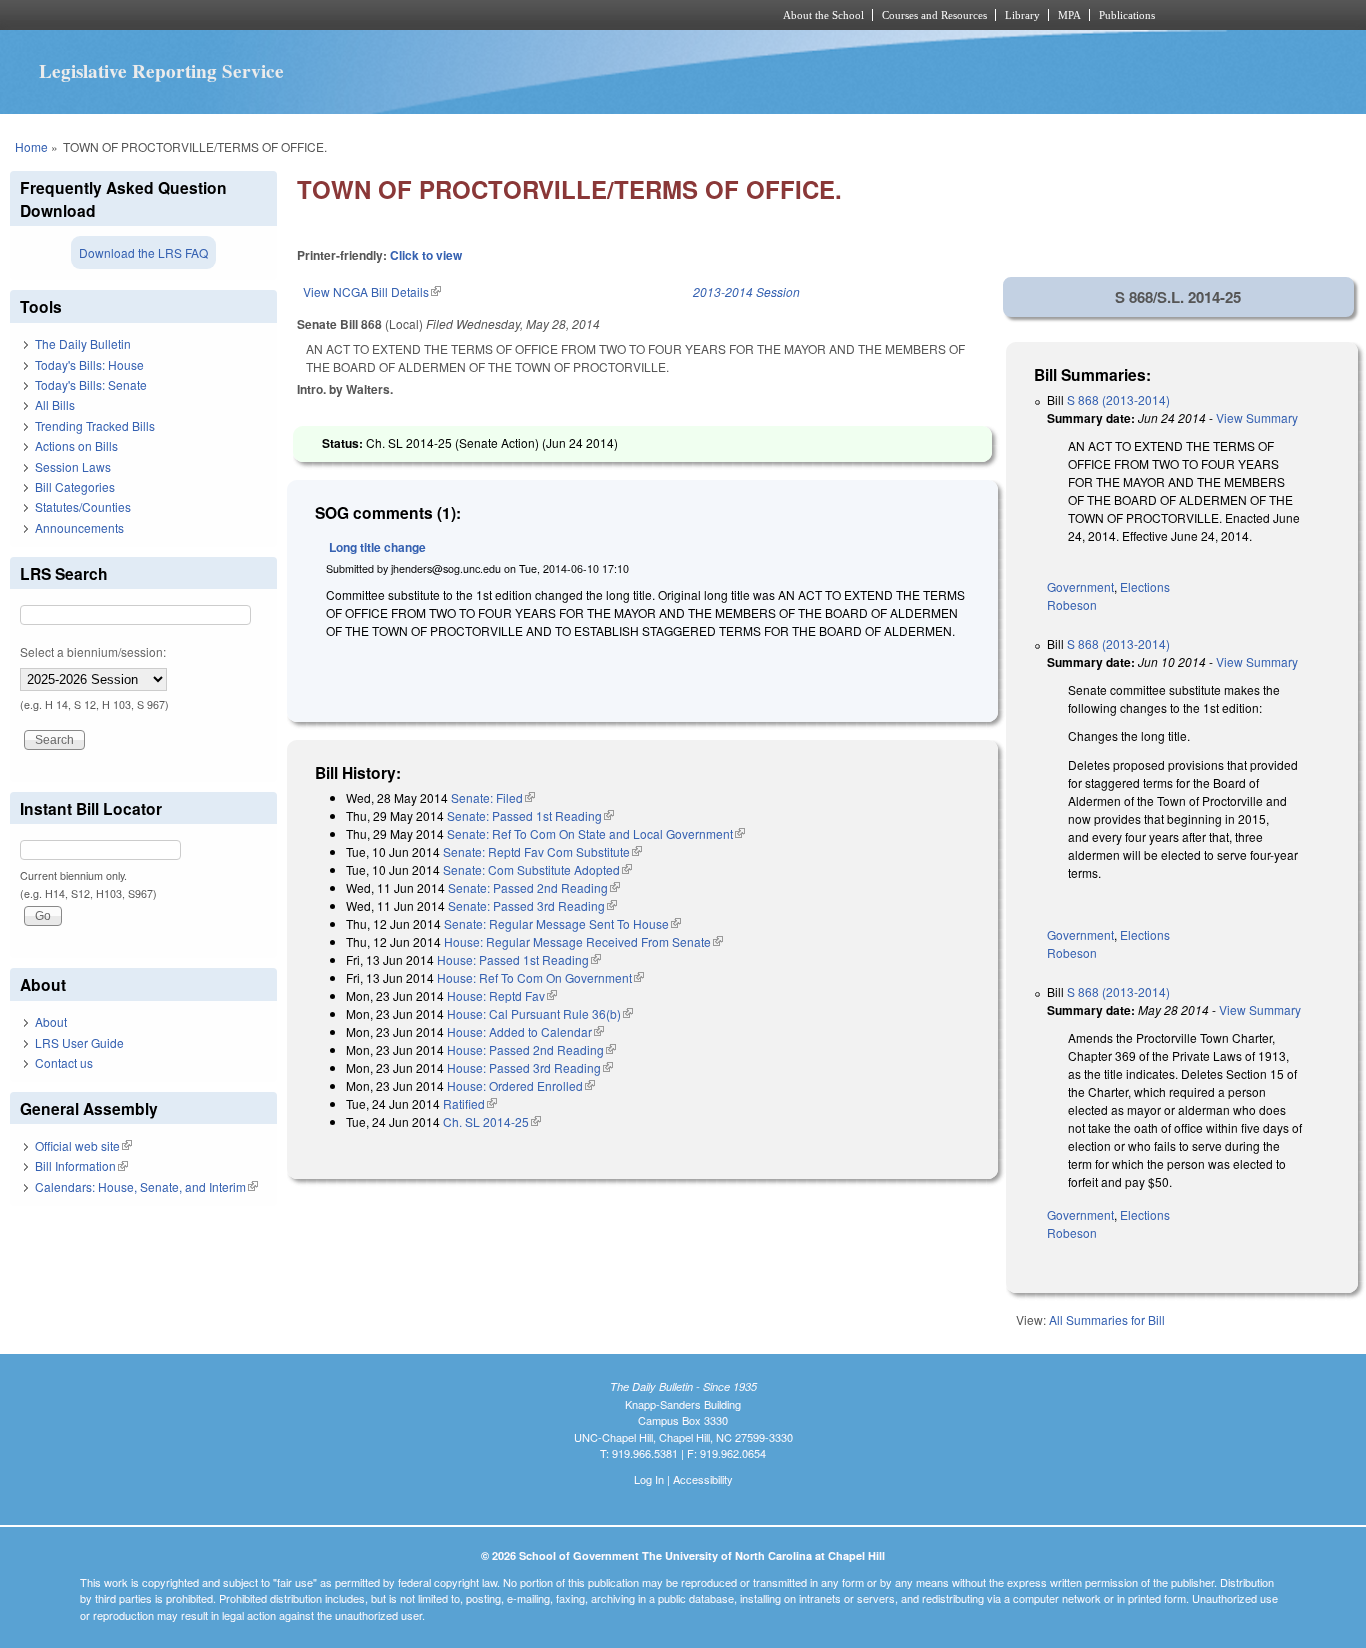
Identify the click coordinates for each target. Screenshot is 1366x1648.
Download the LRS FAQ (143, 252)
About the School (823, 15)
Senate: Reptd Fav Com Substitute (542, 851)
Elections (1145, 586)
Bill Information (81, 1165)
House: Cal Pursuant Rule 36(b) (540, 1013)
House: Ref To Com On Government (540, 977)
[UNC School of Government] (418, 15)
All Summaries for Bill (1107, 1319)
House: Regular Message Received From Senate (583, 941)
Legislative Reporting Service (161, 71)
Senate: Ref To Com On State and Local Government (596, 833)
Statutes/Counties (83, 506)
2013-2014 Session (746, 291)
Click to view (426, 255)
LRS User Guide (79, 1042)
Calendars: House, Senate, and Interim (146, 1186)
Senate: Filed (493, 797)
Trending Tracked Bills (95, 425)
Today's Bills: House (89, 364)
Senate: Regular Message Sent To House (562, 923)
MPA (1069, 15)
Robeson (1072, 604)
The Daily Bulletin (83, 343)
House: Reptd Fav (502, 995)
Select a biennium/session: (93, 651)
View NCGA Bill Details (372, 291)
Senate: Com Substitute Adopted (537, 869)
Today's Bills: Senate (91, 384)
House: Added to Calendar (525, 1031)
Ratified (470, 1103)
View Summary (1257, 417)
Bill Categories (75, 486)
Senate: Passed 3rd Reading (532, 905)
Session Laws (73, 466)
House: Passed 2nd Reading (531, 1049)
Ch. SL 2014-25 (492, 1121)
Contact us (64, 1062)
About (51, 1021)
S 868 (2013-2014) (1118, 399)
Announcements (79, 527)
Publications (1127, 15)
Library (1022, 15)
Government (1080, 586)
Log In (649, 1479)
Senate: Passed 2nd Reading (534, 887)
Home (31, 146)
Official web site (83, 1145)
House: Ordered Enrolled (521, 1085)
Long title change (377, 547)
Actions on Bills (76, 445)
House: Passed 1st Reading (519, 959)
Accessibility (703, 1479)
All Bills (55, 404)
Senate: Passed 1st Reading (530, 815)
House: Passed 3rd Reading (530, 1067)
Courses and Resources (934, 15)
